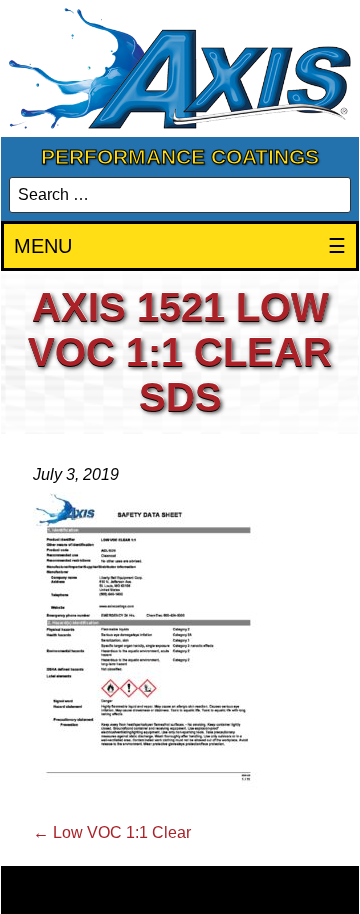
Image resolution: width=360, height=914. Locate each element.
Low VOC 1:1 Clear (112, 832)
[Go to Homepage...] (180, 68)
